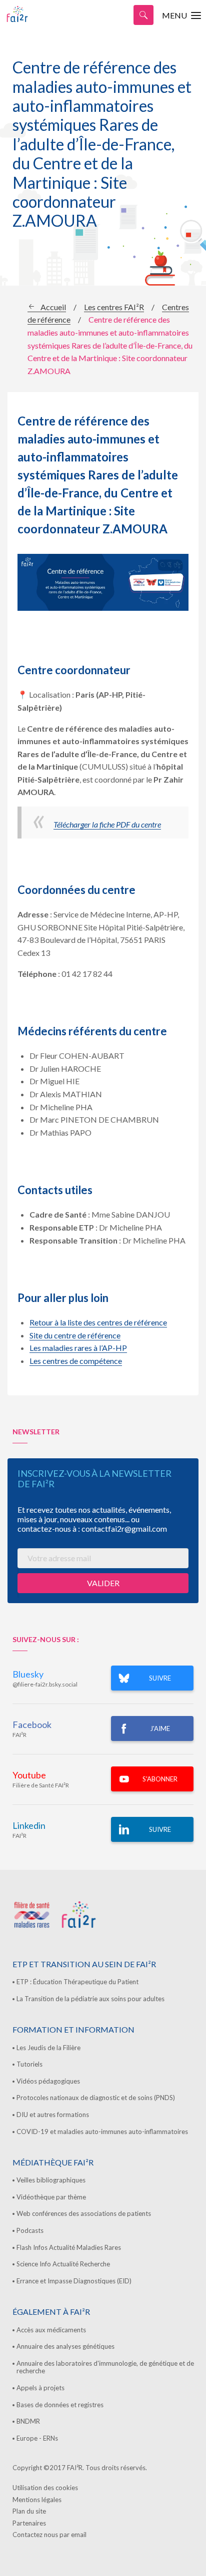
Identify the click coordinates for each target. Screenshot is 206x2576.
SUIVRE (160, 1678)
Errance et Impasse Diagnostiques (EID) (74, 2281)
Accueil (53, 307)
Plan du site (29, 2511)
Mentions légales (37, 2500)
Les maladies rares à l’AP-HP (78, 1348)
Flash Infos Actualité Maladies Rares (69, 2247)
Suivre (160, 1829)
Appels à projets (40, 2388)
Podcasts (30, 2230)
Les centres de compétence (76, 1361)
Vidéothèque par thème (51, 2197)
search (143, 15)
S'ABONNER (160, 1779)
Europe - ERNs (37, 2438)
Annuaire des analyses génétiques (65, 2346)
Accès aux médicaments (51, 2330)
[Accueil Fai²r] (32, 14)
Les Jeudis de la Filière (48, 2048)
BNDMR (28, 2421)
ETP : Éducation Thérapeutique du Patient (77, 1982)
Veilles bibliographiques (51, 2180)
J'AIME (160, 1728)
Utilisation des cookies (45, 2488)
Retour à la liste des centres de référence (98, 1322)
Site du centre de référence (75, 1335)
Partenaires (29, 2523)
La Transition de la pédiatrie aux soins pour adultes (90, 1999)
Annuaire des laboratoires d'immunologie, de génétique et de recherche (105, 2367)
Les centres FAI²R (114, 307)
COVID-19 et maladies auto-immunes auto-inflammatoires (102, 2132)
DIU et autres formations (53, 2115)
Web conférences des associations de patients (84, 2213)
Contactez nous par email (49, 2535)
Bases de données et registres (60, 2405)
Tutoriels (29, 2064)
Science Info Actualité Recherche (63, 2264)
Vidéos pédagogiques (48, 2081)
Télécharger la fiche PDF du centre (107, 824)
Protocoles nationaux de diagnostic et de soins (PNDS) (96, 2098)
